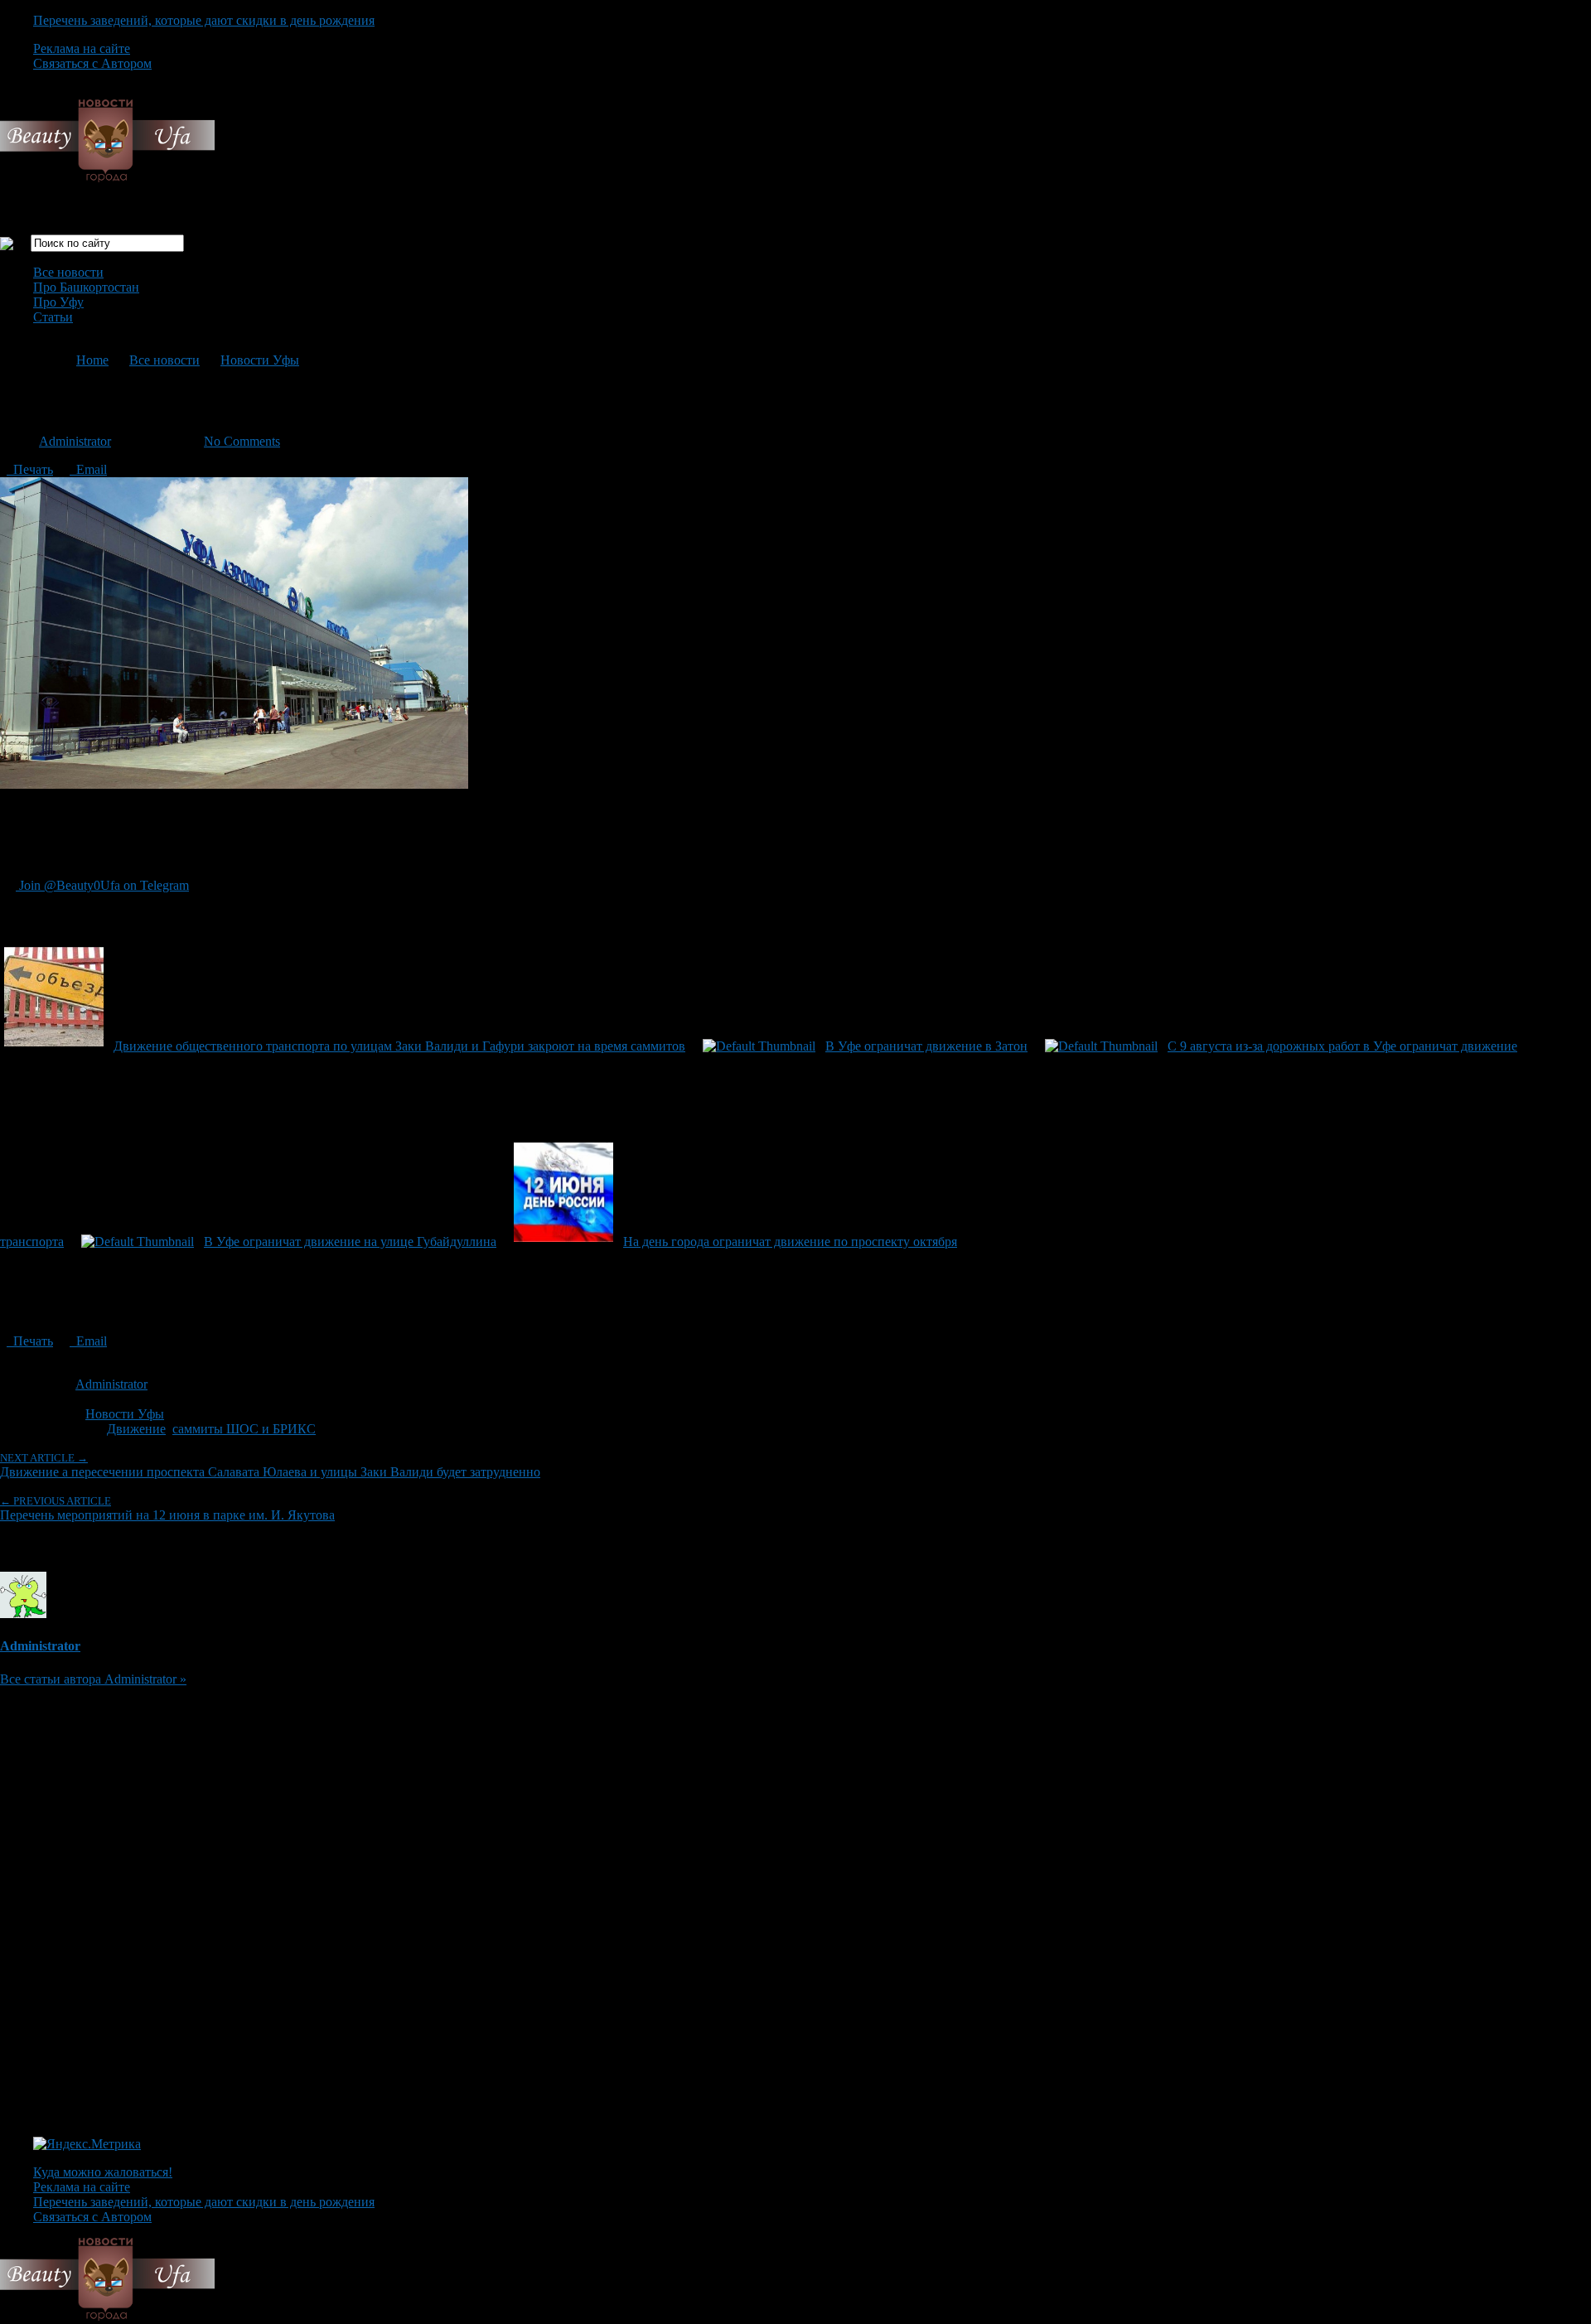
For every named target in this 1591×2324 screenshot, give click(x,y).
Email (88, 469)
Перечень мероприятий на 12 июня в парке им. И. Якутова (167, 1508)
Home (92, 360)
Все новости (68, 272)
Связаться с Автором (92, 63)
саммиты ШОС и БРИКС (244, 1429)
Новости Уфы (260, 360)
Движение (136, 1429)
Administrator (75, 441)
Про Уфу (58, 302)
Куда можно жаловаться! (103, 2172)
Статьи (53, 317)
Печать (30, 469)
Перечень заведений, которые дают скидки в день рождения (204, 20)
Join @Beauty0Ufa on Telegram (102, 885)
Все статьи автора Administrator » (93, 1679)
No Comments (242, 441)
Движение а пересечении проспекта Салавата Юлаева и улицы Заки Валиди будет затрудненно (270, 1465)
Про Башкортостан (86, 287)
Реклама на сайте (82, 48)
